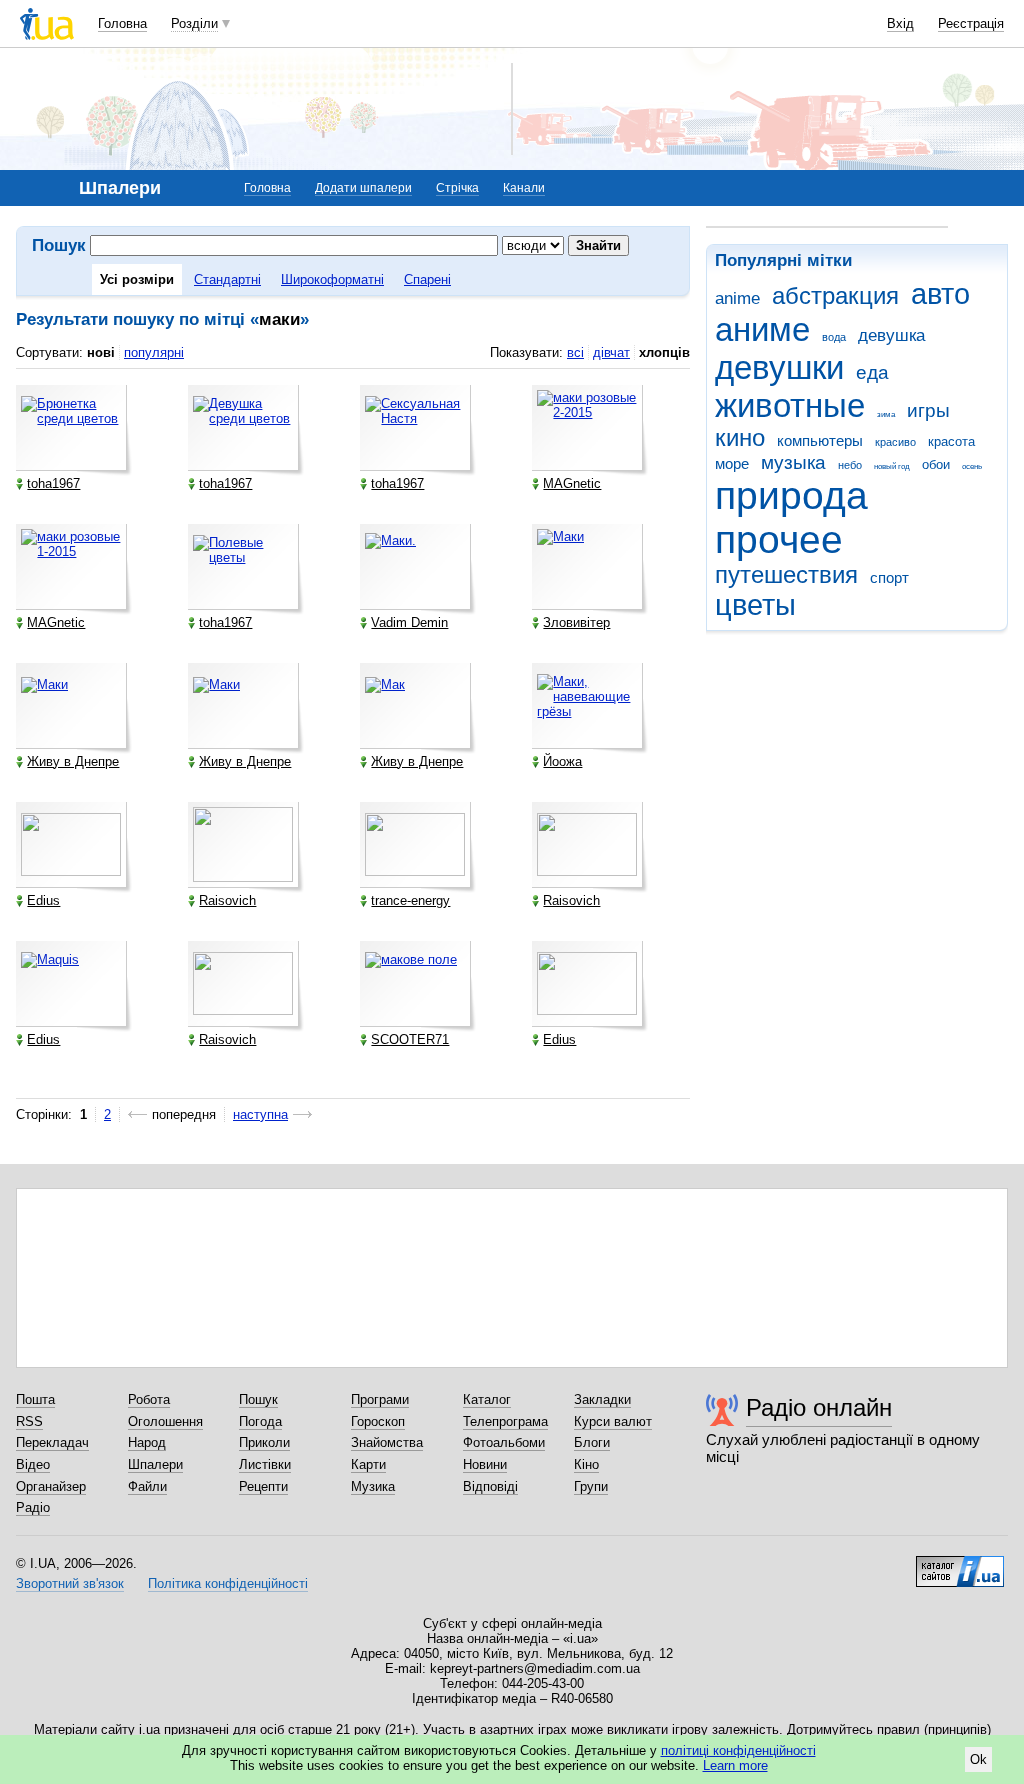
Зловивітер (576, 622)
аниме (762, 329)
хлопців (664, 352)
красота (951, 441)
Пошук (258, 1399)
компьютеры (820, 440)
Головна (122, 23)
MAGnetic (572, 483)
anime (737, 298)
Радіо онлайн (819, 1407)
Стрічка (457, 188)
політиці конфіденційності (738, 1750)
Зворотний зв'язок (70, 1583)
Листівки (265, 1464)
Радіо (33, 1507)
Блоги (592, 1442)
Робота (149, 1399)
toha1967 (53, 483)
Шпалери (155, 1464)
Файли (147, 1486)
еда (872, 372)
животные (790, 405)
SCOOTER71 (410, 1039)
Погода (260, 1421)
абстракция (835, 296)
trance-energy (410, 900)
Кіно (586, 1464)
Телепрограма (505, 1421)
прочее (779, 539)
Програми (380, 1399)
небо (850, 465)
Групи (591, 1486)
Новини (485, 1464)
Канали (524, 188)
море (732, 463)
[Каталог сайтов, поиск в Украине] (960, 1564)
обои (936, 464)
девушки (779, 367)
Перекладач (52, 1442)
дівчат (611, 352)
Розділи (194, 23)
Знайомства (387, 1442)
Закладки (602, 1399)
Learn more (735, 1765)
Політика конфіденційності (228, 1583)
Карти (368, 1464)
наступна (260, 1114)
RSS (29, 1421)
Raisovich (227, 900)
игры (928, 410)
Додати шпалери (363, 188)
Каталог (487, 1399)
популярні (154, 352)
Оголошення (165, 1421)
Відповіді (490, 1486)
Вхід (900, 23)
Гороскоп (378, 1421)
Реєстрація (971, 23)
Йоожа (562, 761)
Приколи (264, 1442)
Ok (978, 1759)
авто (940, 294)
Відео (33, 1464)
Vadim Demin (409, 622)
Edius (43, 900)
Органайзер (51, 1486)
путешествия (786, 575)
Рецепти (263, 1486)
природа (791, 495)
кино (740, 438)
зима (886, 414)
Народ (147, 1442)
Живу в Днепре (73, 761)
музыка (793, 462)
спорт (889, 577)
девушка (891, 335)
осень (972, 466)
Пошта (35, 1399)
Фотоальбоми (504, 1442)
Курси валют (613, 1421)
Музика (373, 1486)
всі (575, 352)
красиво (895, 442)
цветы (755, 605)
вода (834, 337)
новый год (892, 466)
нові (101, 352)
